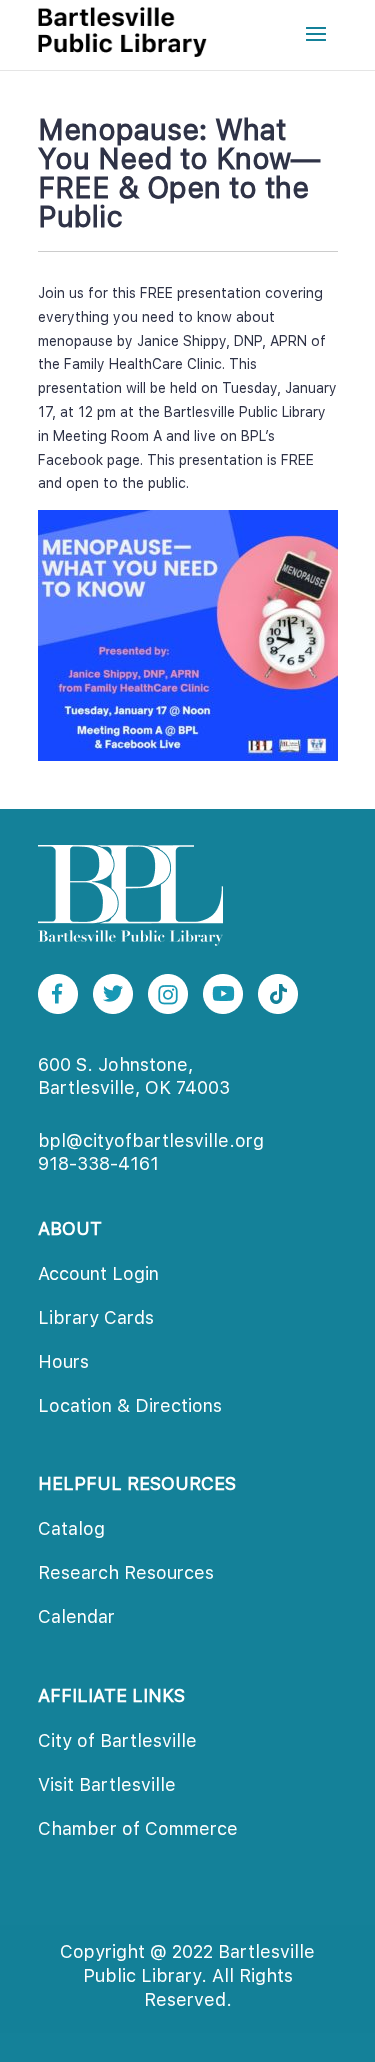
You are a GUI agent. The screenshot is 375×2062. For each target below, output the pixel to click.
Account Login (98, 1273)
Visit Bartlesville (107, 1784)
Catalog (71, 1528)
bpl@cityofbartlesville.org (151, 1140)
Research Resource (126, 1572)
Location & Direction (130, 1405)
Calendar (76, 1616)
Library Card (96, 1317)
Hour (63, 1361)
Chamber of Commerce (138, 1828)
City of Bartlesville (117, 1740)
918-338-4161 (98, 1163)
